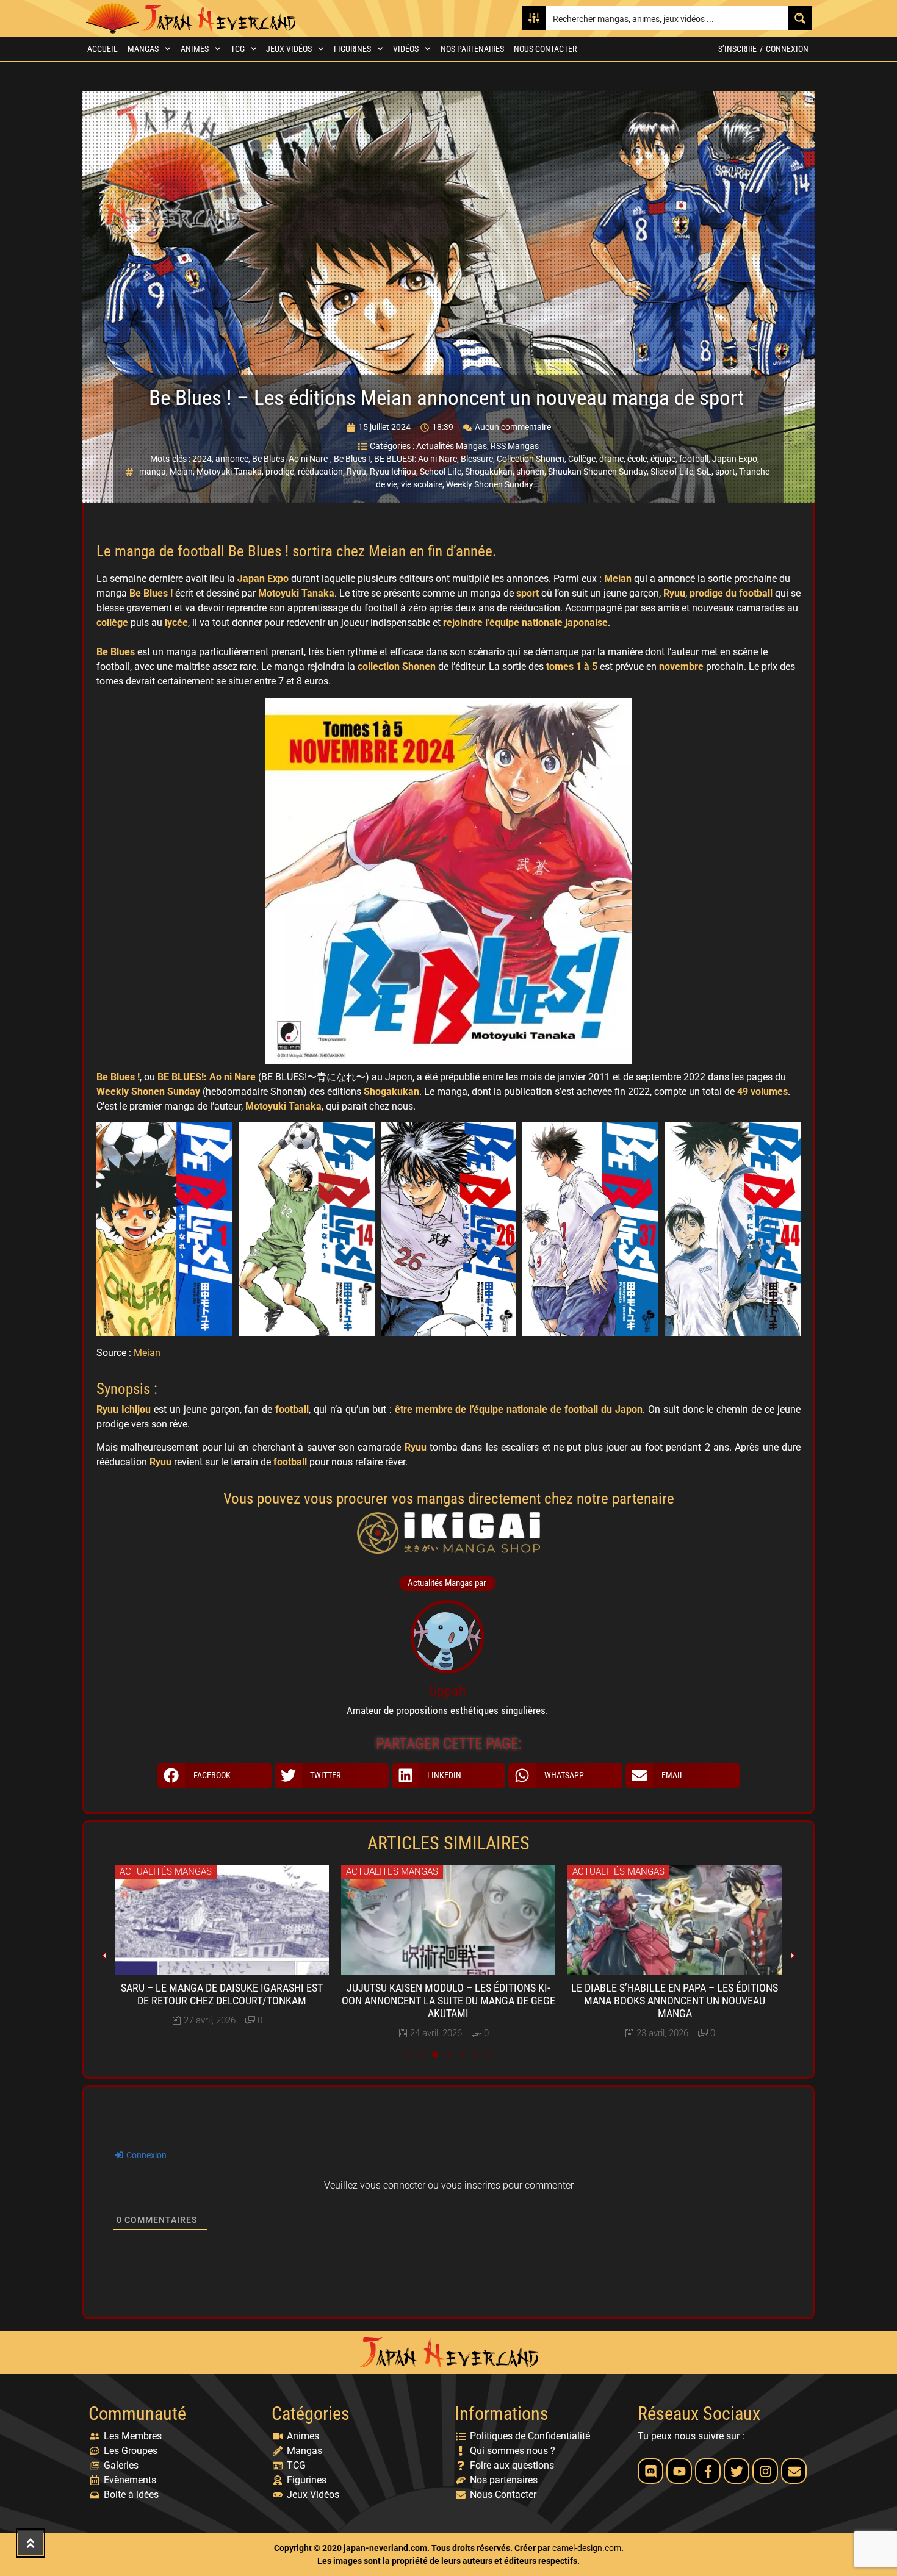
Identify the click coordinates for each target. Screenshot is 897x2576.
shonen (530, 472)
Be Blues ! (352, 459)
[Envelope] (794, 2471)
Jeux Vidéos (289, 49)
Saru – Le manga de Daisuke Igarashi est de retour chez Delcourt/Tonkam (222, 1994)
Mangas (143, 49)
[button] (214, 1776)
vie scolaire (422, 484)
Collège (582, 459)
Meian (181, 472)
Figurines (352, 49)
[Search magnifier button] (800, 18)
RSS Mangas (515, 446)
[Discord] (650, 2471)
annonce (232, 459)
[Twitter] (737, 2471)
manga (153, 472)
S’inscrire (737, 49)
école (637, 459)
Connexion (787, 49)
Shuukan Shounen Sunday (597, 472)
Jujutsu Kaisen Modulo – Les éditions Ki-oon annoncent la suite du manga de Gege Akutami (448, 2001)
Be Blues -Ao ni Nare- (291, 459)
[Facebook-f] (708, 2471)
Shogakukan (489, 472)
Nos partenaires (472, 49)
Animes (195, 49)
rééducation (320, 472)
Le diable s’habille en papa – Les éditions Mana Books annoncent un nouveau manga (675, 2001)
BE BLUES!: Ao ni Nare (416, 459)
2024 (202, 459)
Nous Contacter (545, 49)
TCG (238, 49)
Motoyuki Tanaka (229, 472)
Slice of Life (672, 472)
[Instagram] (765, 2471)
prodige (280, 472)
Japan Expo (735, 459)
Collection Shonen (531, 459)
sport (725, 472)
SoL (704, 472)
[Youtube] (679, 2471)
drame (611, 459)
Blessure (477, 459)
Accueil (103, 49)
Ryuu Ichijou (393, 472)
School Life (441, 472)
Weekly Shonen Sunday (490, 484)
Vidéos (406, 49)
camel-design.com (587, 2548)
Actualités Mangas (452, 446)
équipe (663, 459)
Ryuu (356, 472)
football (694, 459)
